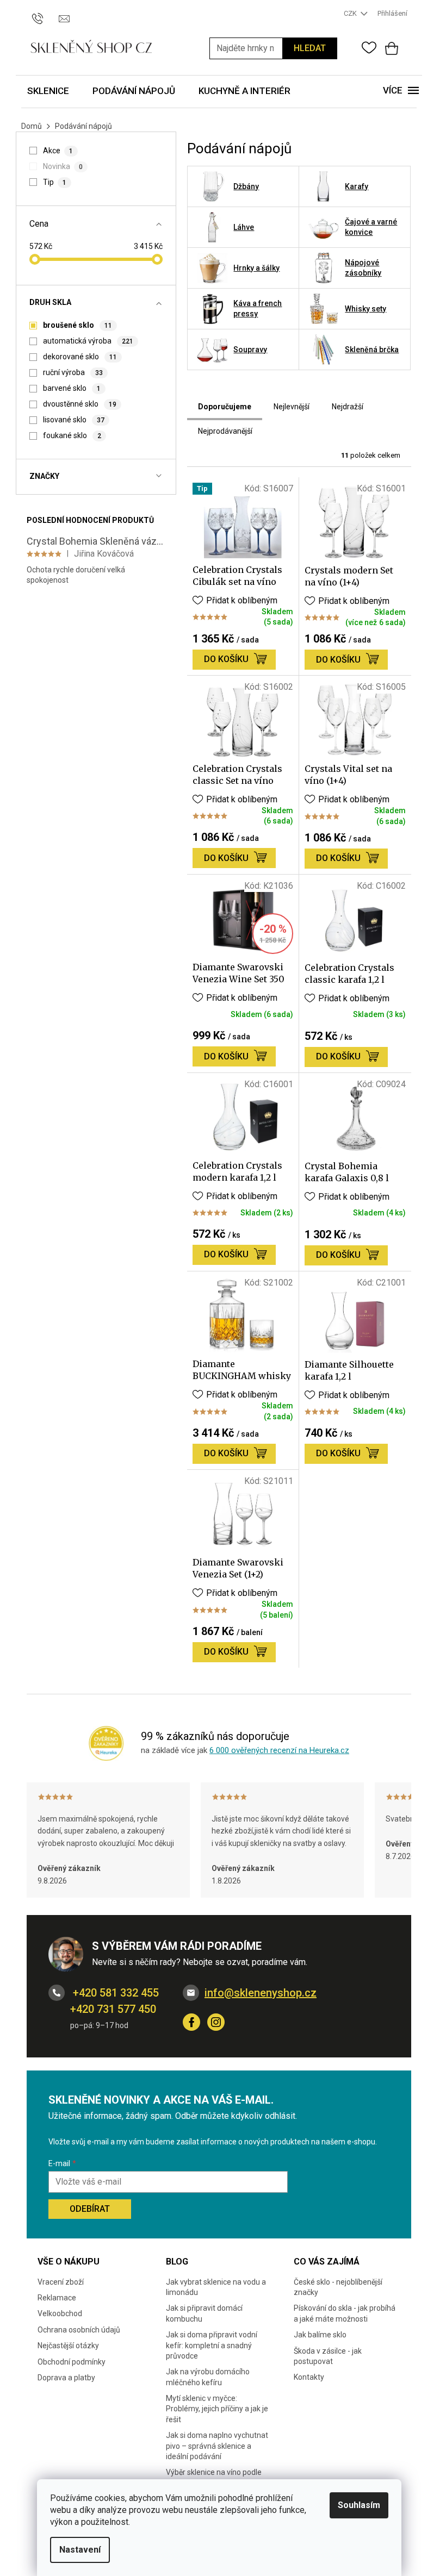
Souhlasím (359, 2505)
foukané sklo (72, 435)
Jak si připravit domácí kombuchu (204, 2313)
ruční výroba (73, 372)
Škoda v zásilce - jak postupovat (328, 2356)
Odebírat (90, 2209)
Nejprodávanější (225, 431)
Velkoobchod (60, 2313)
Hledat (310, 48)
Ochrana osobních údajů (79, 2330)
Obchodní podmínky (72, 2362)
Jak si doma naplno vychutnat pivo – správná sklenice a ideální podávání (217, 2446)
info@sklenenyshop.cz (261, 1993)
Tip (54, 182)
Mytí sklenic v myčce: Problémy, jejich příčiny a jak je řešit (217, 2409)
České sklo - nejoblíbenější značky (338, 2287)
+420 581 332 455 (114, 1993)
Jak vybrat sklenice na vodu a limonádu (216, 2287)
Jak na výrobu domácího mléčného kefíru (208, 2377)
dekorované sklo (80, 357)
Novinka (63, 166)
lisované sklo (73, 420)
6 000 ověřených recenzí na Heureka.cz (279, 1750)
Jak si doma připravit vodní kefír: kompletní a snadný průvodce (212, 2345)
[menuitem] (48, 92)
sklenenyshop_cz (216, 2022)
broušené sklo (77, 325)
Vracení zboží (61, 2282)
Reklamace (57, 2298)
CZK (351, 13)
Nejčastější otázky (68, 2346)
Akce (58, 151)
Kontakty (309, 2377)
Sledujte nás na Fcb (191, 2022)
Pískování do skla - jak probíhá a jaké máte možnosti (345, 2313)
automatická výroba (88, 341)
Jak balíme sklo (320, 2335)
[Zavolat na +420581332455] (43, 13)
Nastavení (80, 2550)
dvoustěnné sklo (79, 404)
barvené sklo (72, 388)
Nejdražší (348, 407)
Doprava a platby (66, 2378)
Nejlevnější (292, 407)
